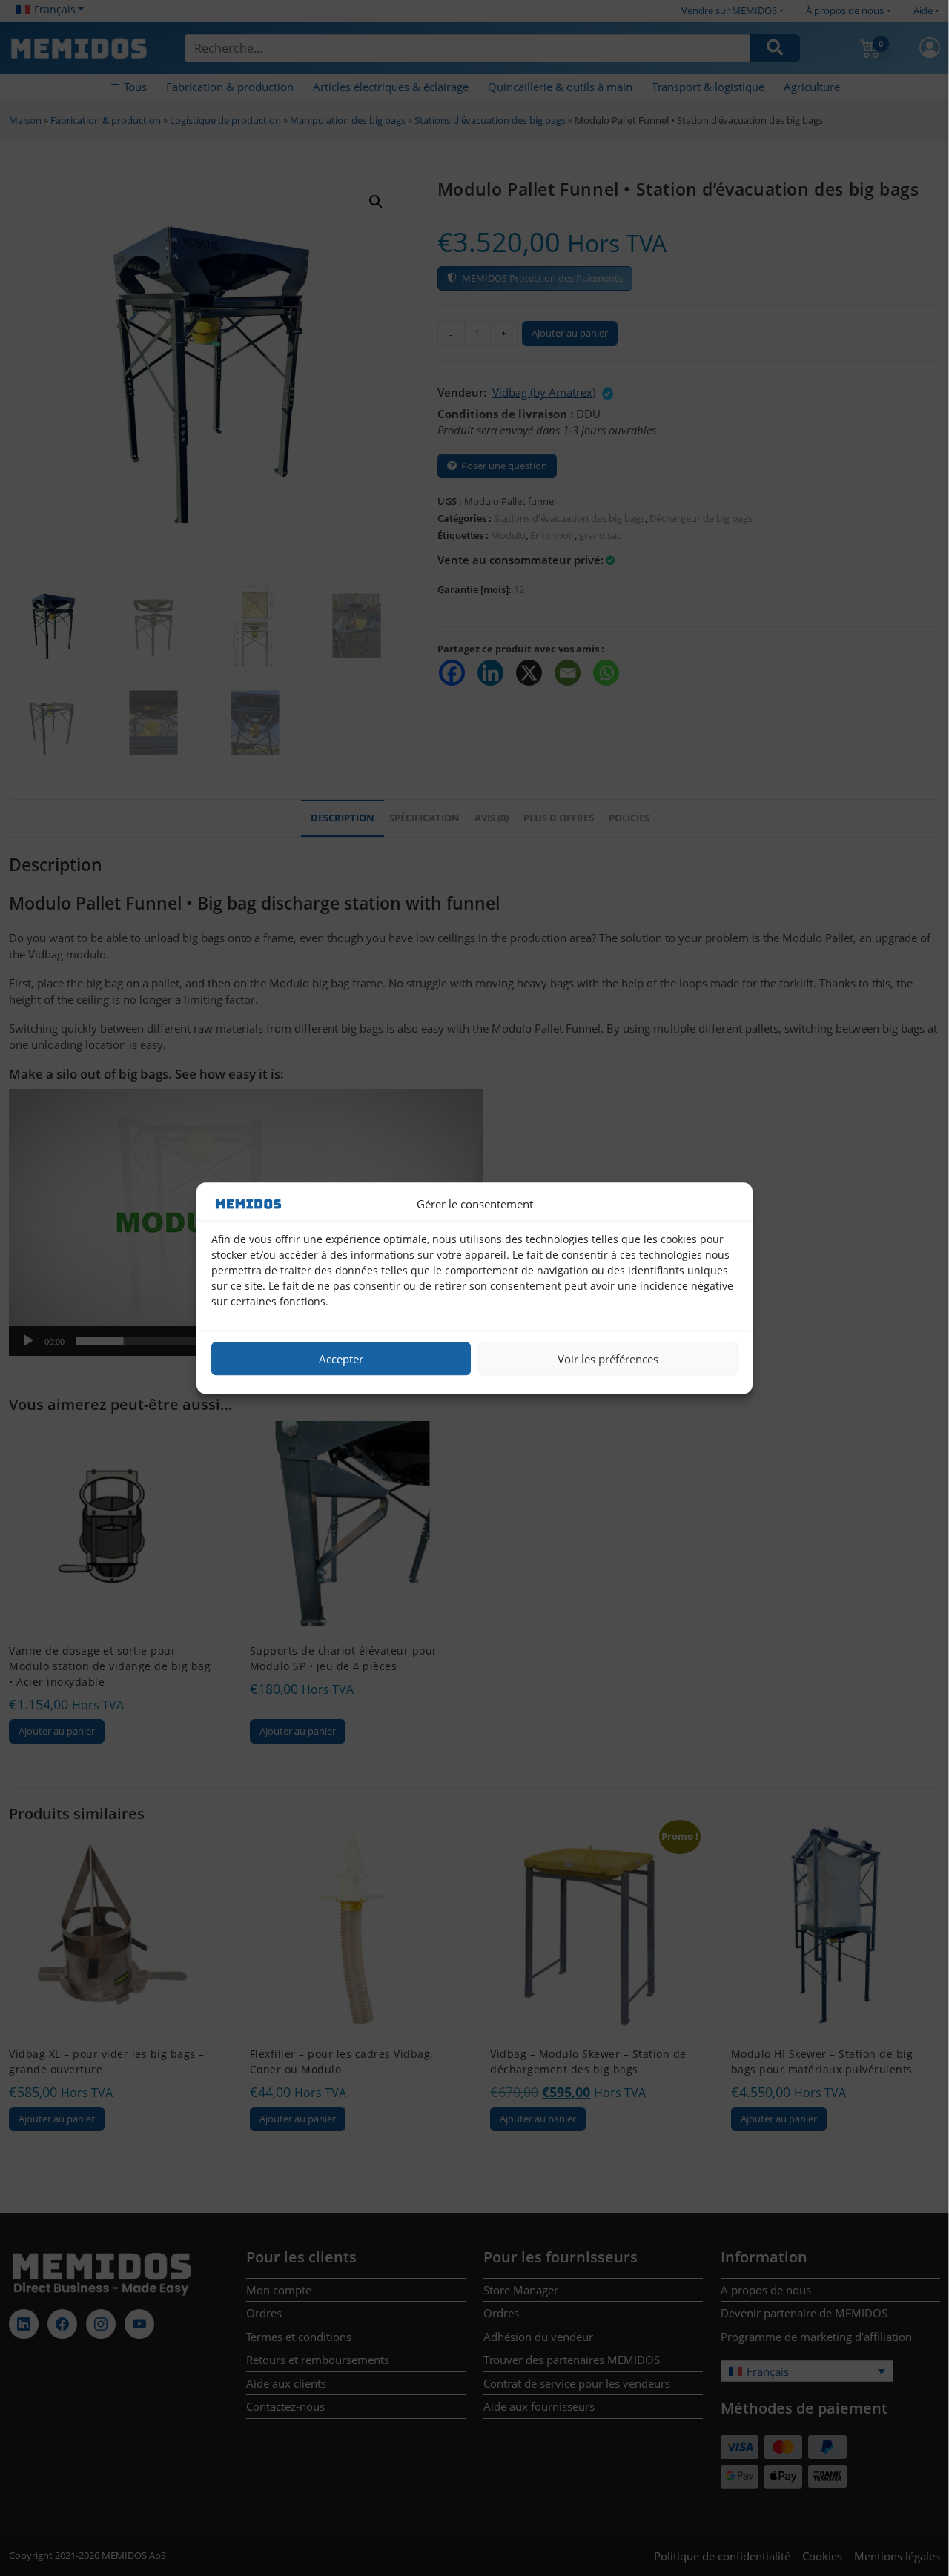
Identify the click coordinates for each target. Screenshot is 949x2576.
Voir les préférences (608, 1359)
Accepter (341, 1359)
